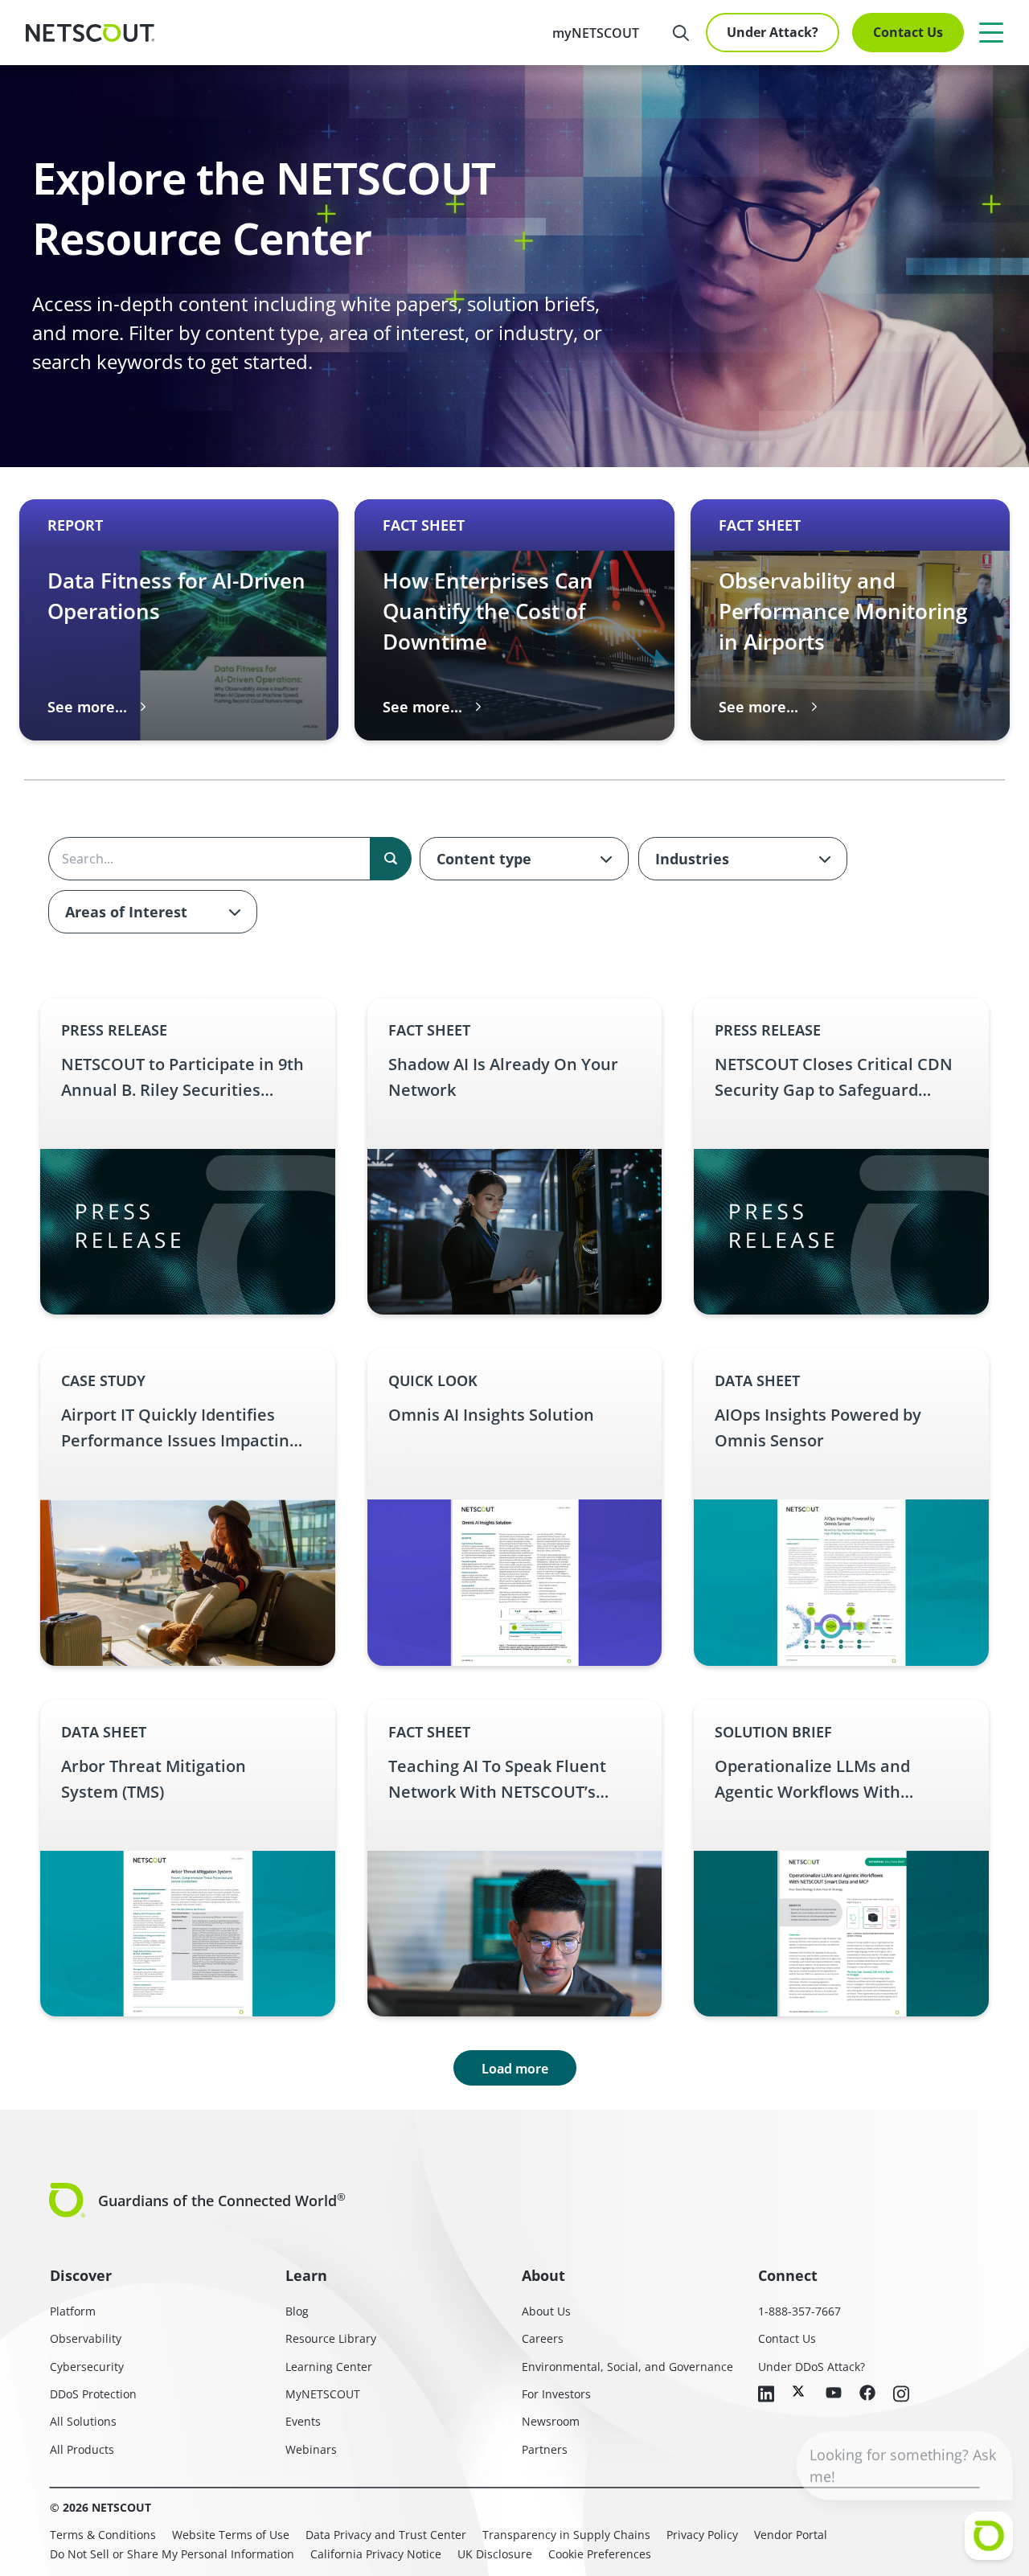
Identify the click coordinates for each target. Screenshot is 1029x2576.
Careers (543, 2338)
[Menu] (991, 32)
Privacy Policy (702, 2535)
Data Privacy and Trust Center (386, 2535)
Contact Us (908, 32)
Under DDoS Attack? (812, 2367)
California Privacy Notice (376, 2554)
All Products (82, 2449)
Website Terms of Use (231, 2535)
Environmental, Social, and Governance (627, 2367)
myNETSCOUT (596, 33)
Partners (545, 2449)
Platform (73, 2311)
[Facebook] (867, 2394)
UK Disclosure (495, 2554)
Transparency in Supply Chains (566, 2535)
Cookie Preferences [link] (600, 2554)
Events (303, 2421)
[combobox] (524, 859)
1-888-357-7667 (799, 2311)
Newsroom (551, 2421)
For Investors (556, 2394)
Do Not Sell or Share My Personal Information (172, 2554)
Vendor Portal (791, 2535)
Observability (86, 2338)
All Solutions (83, 2421)
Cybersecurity (87, 2367)
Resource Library (331, 2338)
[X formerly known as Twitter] (800, 2391)
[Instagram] (901, 2395)
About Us (546, 2311)
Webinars (311, 2449)
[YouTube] (834, 2393)
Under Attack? (773, 32)
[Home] (90, 33)
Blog (297, 2311)
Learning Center (329, 2367)
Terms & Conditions (103, 2535)
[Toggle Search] (681, 33)
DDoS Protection (93, 2394)
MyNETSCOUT (323, 2394)
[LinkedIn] (766, 2395)
